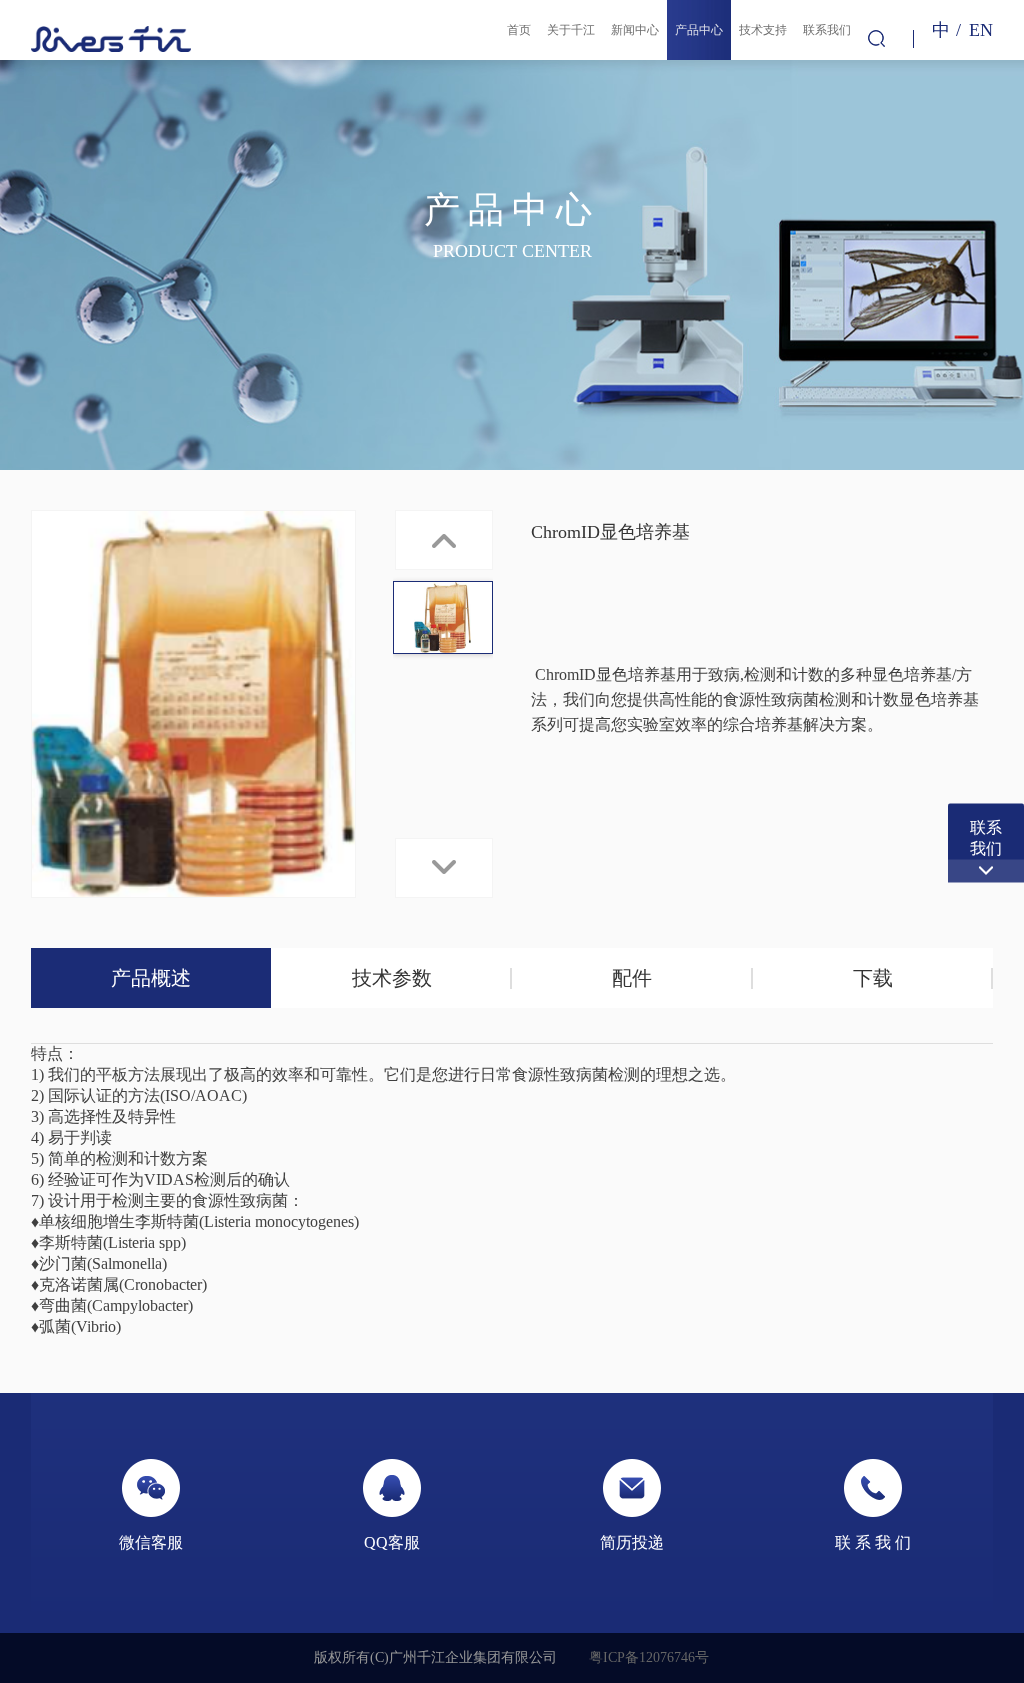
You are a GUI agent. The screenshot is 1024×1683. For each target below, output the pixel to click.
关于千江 (571, 30)
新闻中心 (635, 30)
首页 (519, 30)
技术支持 (763, 30)
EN (981, 30)
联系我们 (827, 30)
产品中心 (699, 30)
